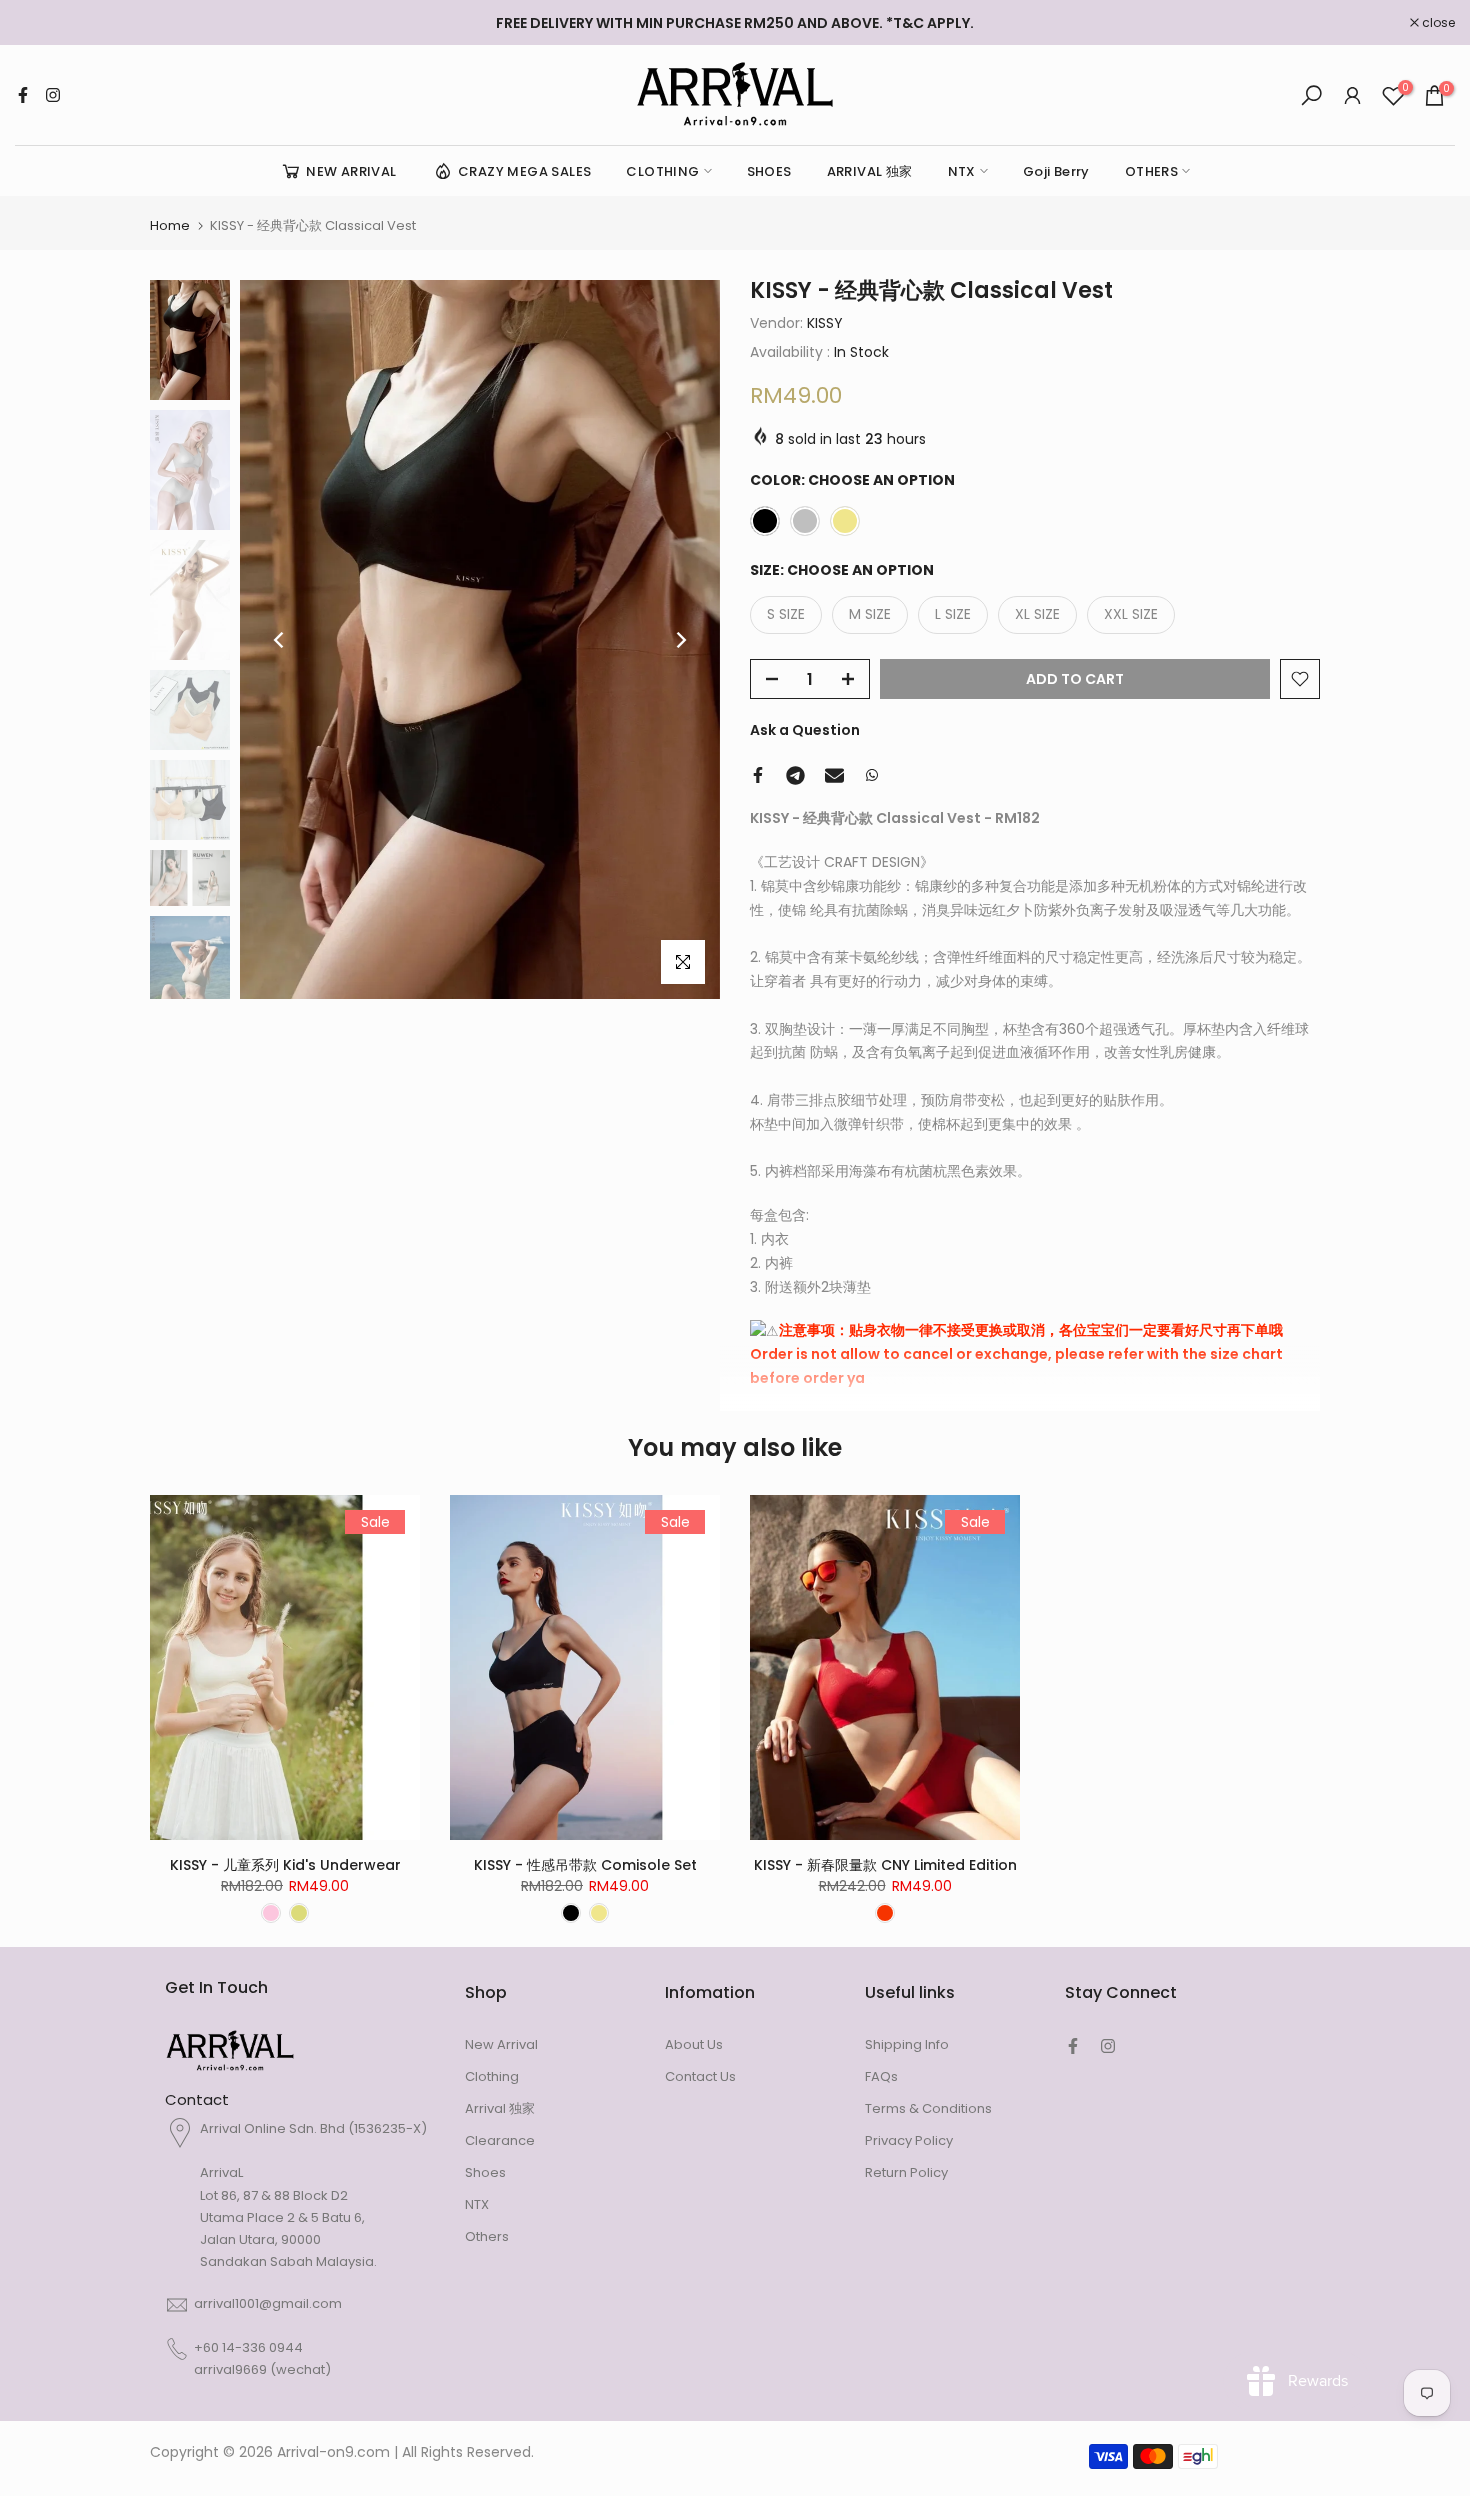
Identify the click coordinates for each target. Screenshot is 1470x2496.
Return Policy (906, 2172)
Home (170, 225)
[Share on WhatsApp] (872, 775)
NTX (962, 171)
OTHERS (1151, 171)
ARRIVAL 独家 (870, 171)
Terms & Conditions (928, 2108)
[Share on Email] (834, 775)
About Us (694, 2044)
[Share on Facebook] (758, 775)
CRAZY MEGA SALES (524, 171)
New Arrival (501, 2044)
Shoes (485, 2172)
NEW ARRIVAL (351, 171)
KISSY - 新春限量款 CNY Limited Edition (885, 1865)
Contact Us (700, 2076)
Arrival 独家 (500, 2108)
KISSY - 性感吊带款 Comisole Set (585, 1865)
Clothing (492, 2076)
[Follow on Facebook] (23, 95)
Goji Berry (1056, 171)
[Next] (680, 640)
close (42, 23)
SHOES (769, 171)
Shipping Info (907, 2044)
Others (487, 2236)
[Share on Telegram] (795, 775)
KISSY (825, 323)
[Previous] (280, 640)
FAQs (881, 2076)
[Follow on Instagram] (53, 95)
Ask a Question (805, 730)
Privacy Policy (909, 2140)
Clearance (500, 2140)
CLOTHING (662, 171)
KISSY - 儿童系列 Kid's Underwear (285, 1865)
